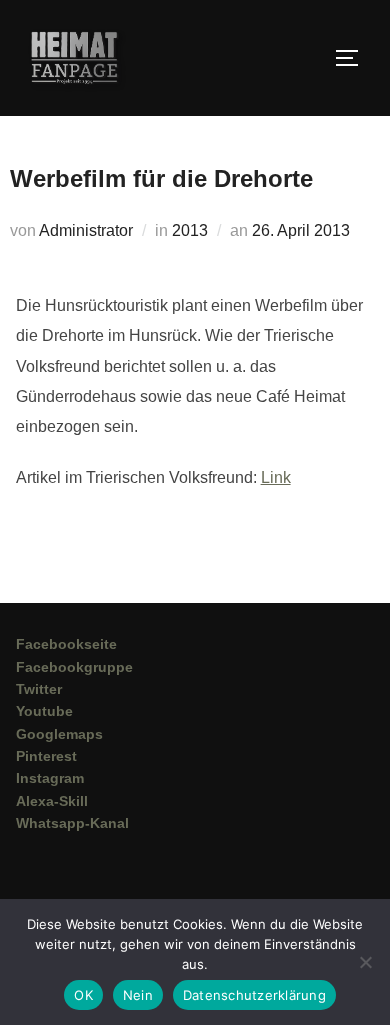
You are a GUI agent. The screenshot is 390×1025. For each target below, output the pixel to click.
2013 (190, 230)
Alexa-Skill (52, 801)
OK (83, 995)
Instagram (50, 778)
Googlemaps (59, 734)
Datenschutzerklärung (254, 995)
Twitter (39, 689)
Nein (138, 995)
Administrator (86, 230)
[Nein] (365, 962)
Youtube (44, 711)
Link (276, 477)
